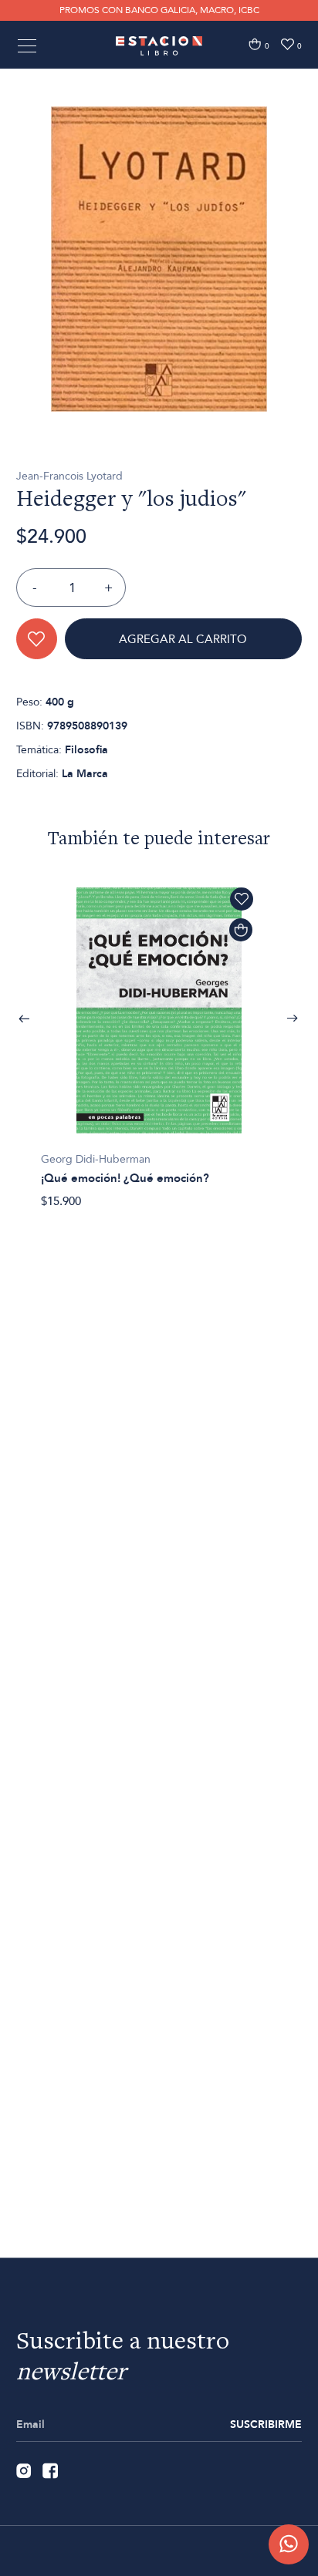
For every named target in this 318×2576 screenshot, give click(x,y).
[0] (255, 44)
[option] (159, 259)
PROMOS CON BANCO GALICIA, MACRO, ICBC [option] (159, 10)
